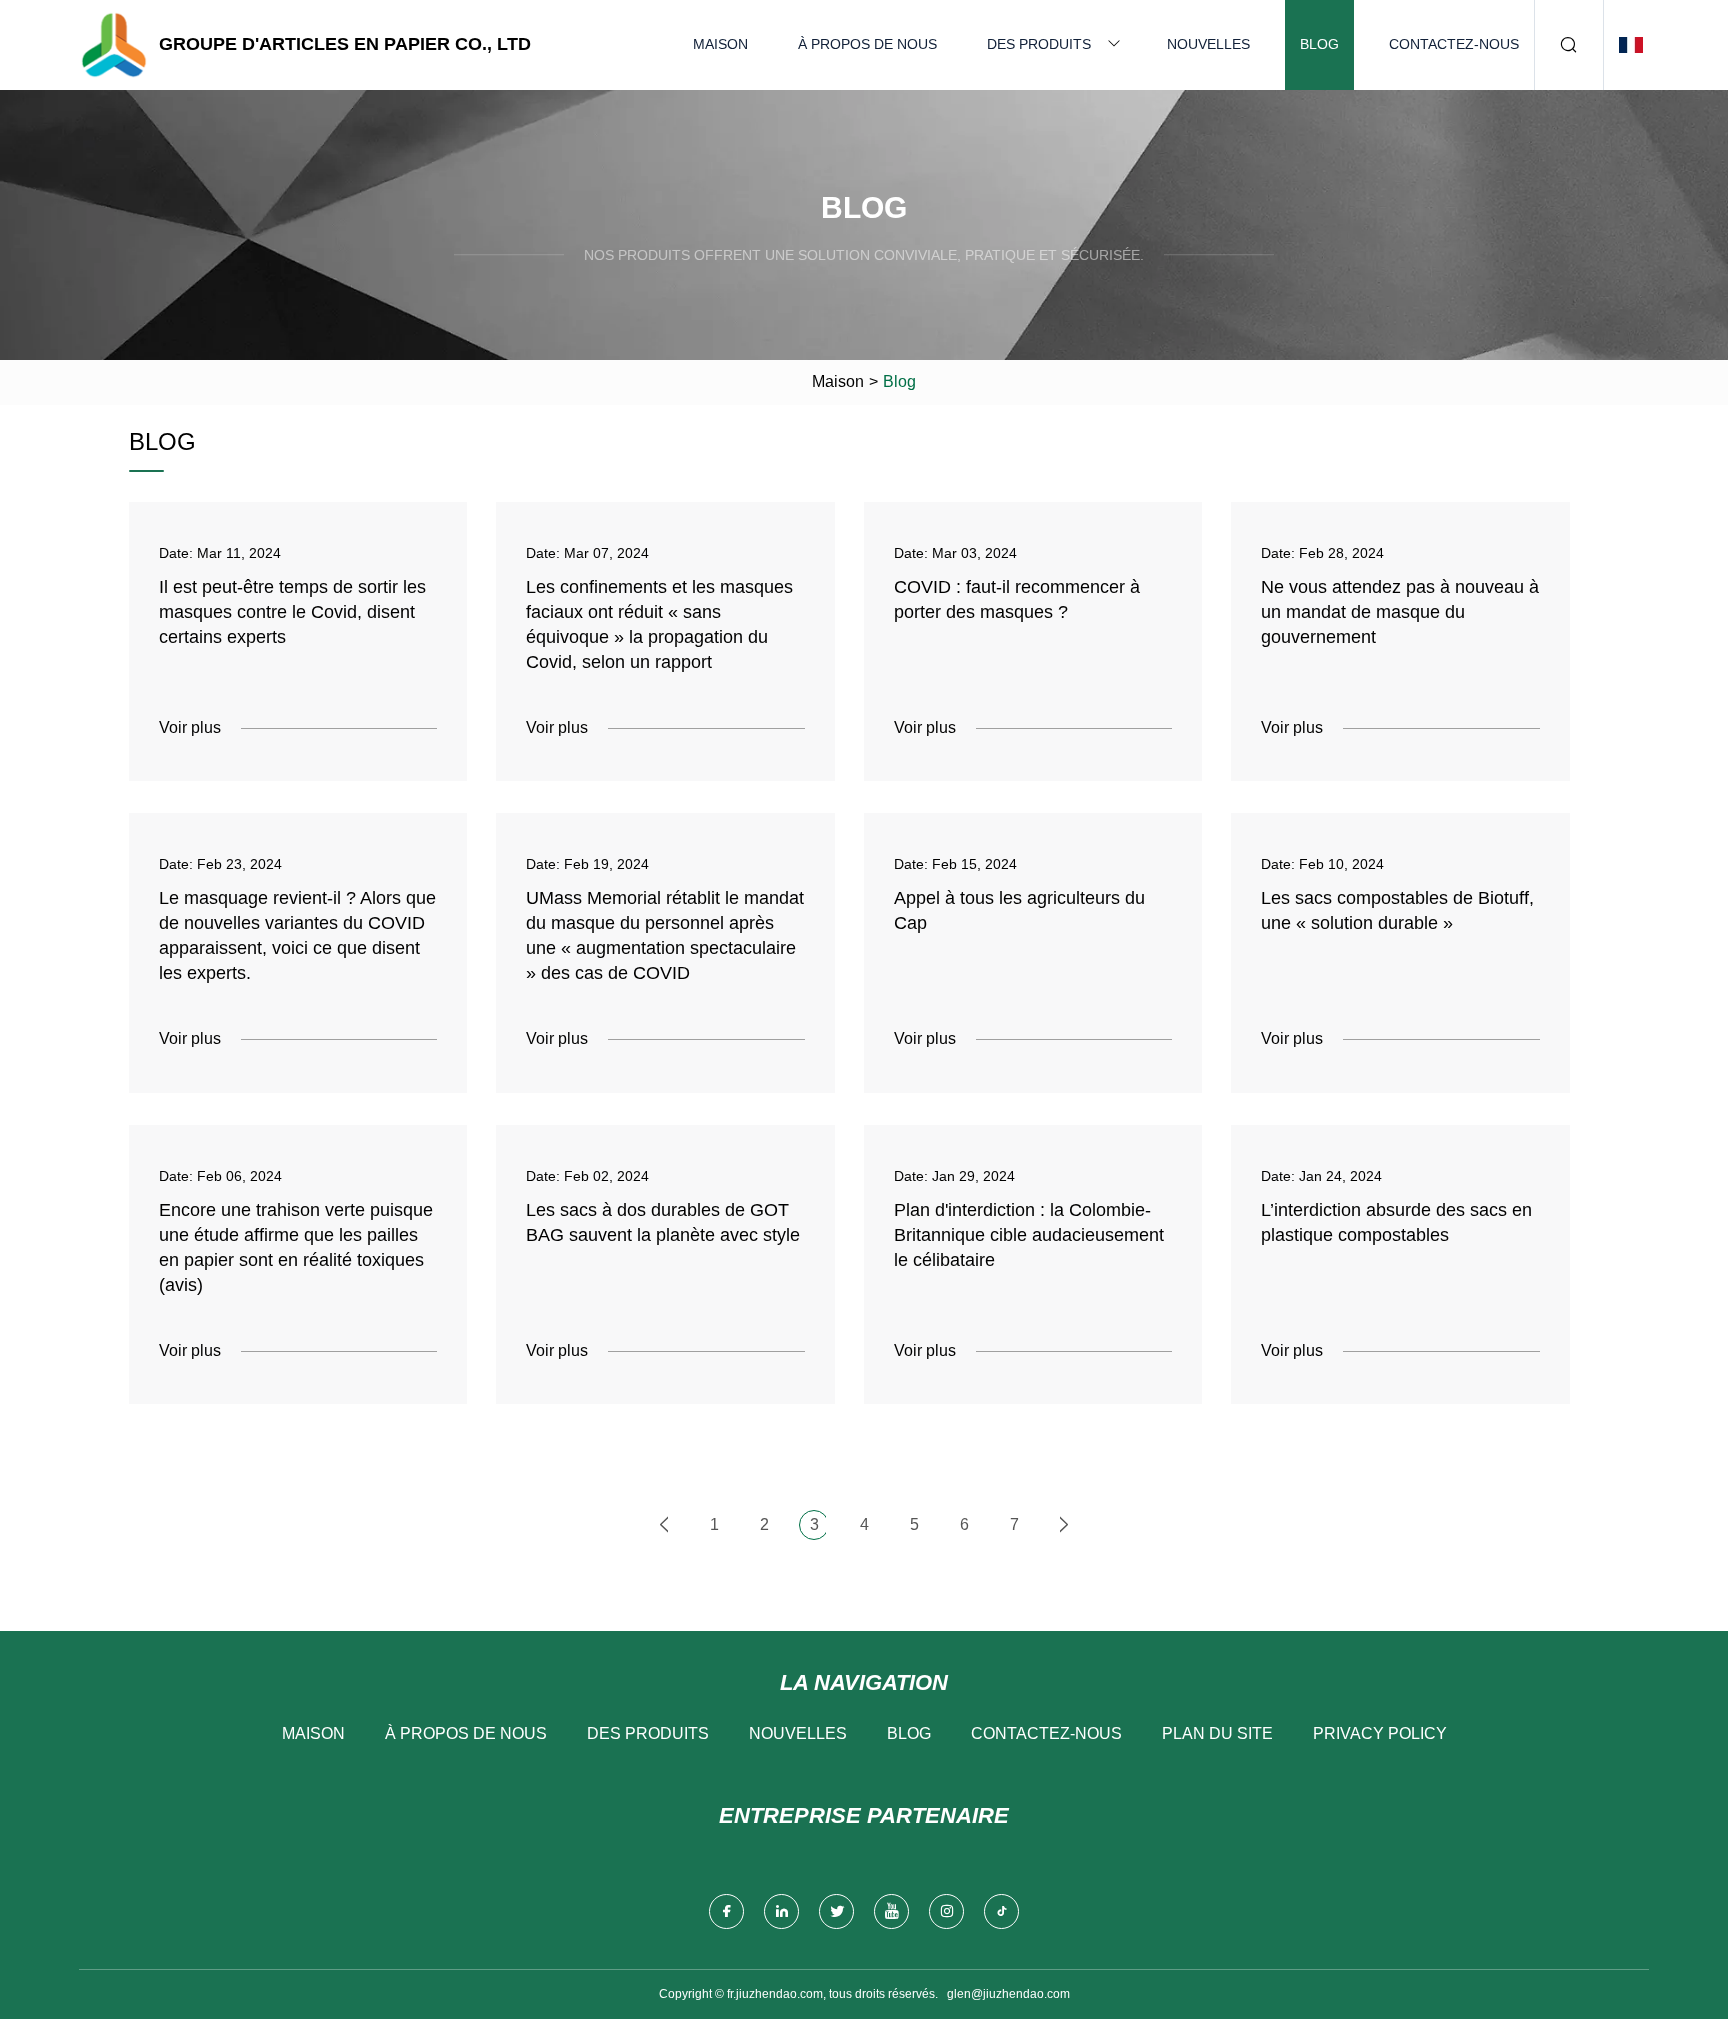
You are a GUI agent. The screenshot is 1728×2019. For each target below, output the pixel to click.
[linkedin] (781, 1911)
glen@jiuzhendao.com (1008, 1994)
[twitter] (836, 1911)
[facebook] (726, 1911)
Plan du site (1217, 1733)
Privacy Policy (1380, 1733)
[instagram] (946, 1911)
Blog (1319, 44)
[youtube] (891, 1911)
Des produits (1039, 44)
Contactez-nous (1454, 44)
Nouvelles (1208, 44)
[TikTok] (1001, 1911)
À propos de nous (867, 44)
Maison (720, 44)
